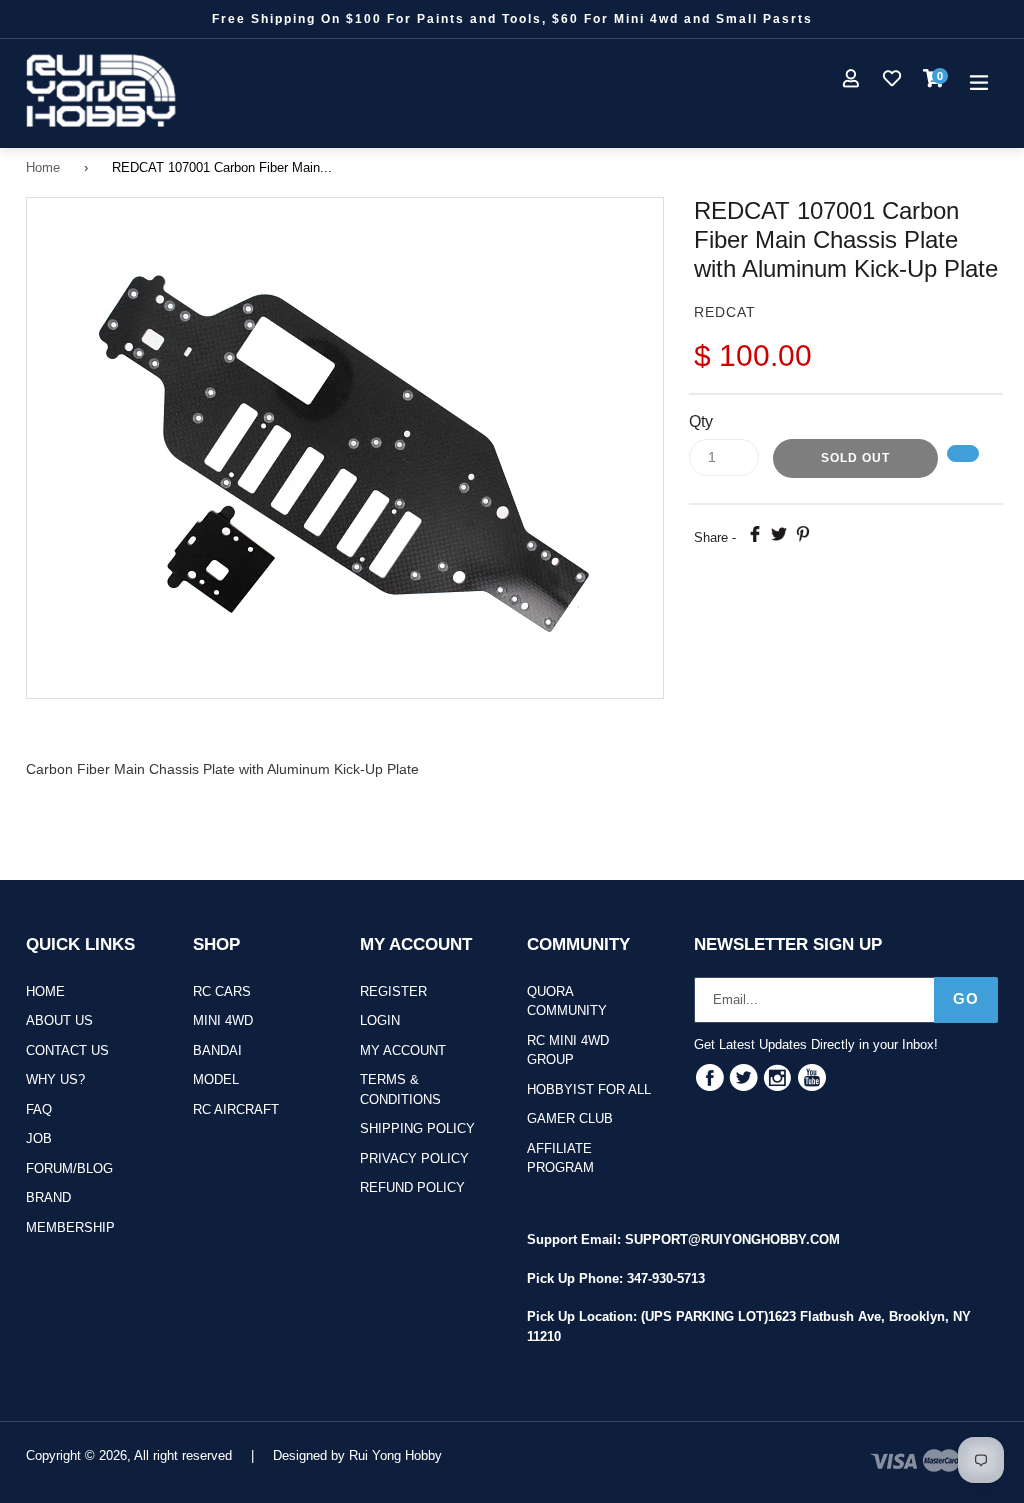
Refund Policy (412, 1187)
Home (43, 167)
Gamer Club (570, 1118)
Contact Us (67, 1050)
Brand (48, 1197)
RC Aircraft (236, 1109)
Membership (70, 1227)
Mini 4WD (223, 1020)
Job (39, 1138)
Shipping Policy (417, 1128)
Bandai (217, 1050)
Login (380, 1020)
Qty (701, 421)
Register (393, 991)
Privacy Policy (414, 1158)
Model (216, 1079)
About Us (59, 1020)
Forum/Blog (69, 1168)
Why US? (55, 1079)
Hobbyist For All (589, 1089)
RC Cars (222, 991)
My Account (403, 1050)
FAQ (39, 1109)
